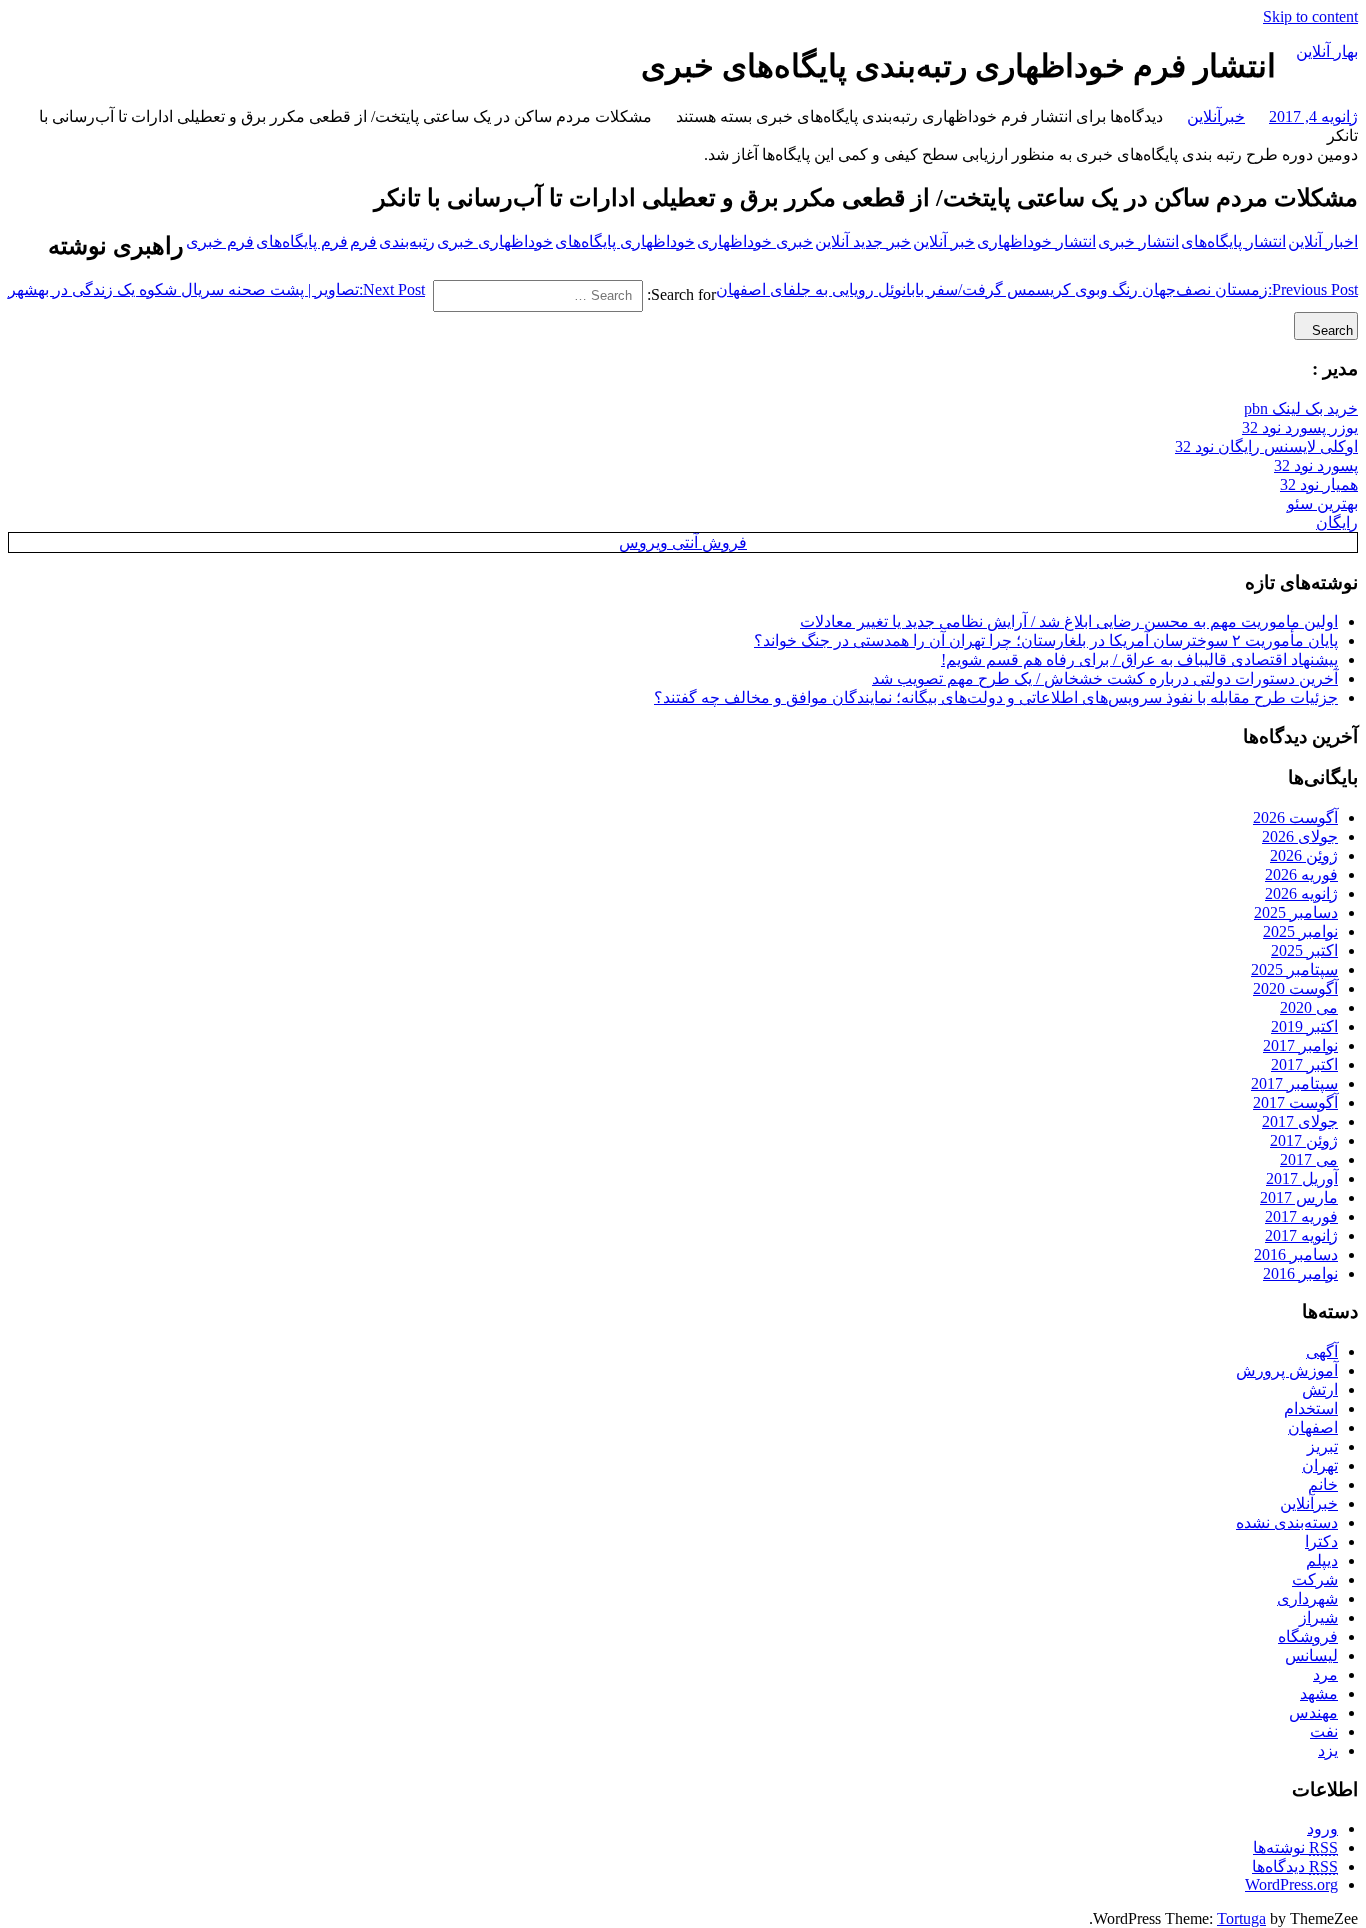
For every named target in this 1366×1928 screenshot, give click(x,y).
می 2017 (1309, 1159)
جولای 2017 (1300, 1121)
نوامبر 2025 (1300, 931)
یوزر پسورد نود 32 (1300, 427)
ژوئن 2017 (1304, 1140)
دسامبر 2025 (1296, 912)
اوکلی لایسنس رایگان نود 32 (1266, 446)
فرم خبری (220, 241)
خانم (1323, 1484)
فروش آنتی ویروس (683, 542)
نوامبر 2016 (1300, 1273)
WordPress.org (1291, 1884)
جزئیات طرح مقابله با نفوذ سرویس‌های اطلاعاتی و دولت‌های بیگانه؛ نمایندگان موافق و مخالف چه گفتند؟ (996, 697)
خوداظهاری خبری (495, 241)
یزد (1328, 1750)
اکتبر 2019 (1304, 1026)
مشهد (1319, 1693)
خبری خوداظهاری (755, 241)
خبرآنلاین (1216, 116)
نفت (1324, 1731)
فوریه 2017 (1301, 1216)
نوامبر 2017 (1300, 1045)
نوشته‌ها (1295, 1847)
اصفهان (1313, 1427)
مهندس (1313, 1712)
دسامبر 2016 (1296, 1254)
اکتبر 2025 (1304, 950)
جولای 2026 (1300, 836)
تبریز (1322, 1446)
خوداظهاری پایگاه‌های (625, 241)
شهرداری (1307, 1598)
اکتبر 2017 (1304, 1064)
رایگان (1337, 522)
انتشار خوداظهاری (1036, 241)
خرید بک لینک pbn (1301, 408)
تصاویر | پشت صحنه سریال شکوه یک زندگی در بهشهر (216, 289)
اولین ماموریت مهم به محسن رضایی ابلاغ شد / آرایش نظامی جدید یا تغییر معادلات (1069, 621)
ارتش (1320, 1389)
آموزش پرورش (1287, 1370)
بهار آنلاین (1327, 51)
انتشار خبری (1138, 241)
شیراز (1318, 1617)
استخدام (1311, 1408)
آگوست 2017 (1295, 1102)
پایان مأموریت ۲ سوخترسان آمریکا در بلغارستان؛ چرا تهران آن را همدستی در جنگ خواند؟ (1046, 640)
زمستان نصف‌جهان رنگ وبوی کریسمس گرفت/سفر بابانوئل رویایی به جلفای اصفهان (1037, 289)
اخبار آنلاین (1323, 241)
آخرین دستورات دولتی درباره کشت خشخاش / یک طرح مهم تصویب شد (1105, 678)
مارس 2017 (1299, 1197)
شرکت (1315, 1579)
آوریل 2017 (1302, 1178)
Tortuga (1241, 1918)
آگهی (1322, 1351)
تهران (1320, 1465)
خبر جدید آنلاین (863, 241)
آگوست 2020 (1295, 988)
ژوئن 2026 (1304, 855)
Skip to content (1310, 16)
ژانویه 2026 (1301, 893)
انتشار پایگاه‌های (1233, 241)
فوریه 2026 (1301, 874)
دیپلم (1322, 1560)
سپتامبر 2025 (1294, 969)
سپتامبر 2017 (1294, 1083)
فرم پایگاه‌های (302, 241)
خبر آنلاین (944, 241)
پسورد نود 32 (1316, 465)
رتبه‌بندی (407, 241)
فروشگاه (1308, 1636)
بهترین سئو (1322, 503)
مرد (1325, 1674)
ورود (1322, 1828)
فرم (363, 241)
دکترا (1321, 1541)
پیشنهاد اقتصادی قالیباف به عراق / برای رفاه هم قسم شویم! (1139, 659)
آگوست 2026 (1295, 817)
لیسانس (1311, 1655)
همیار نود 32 (1319, 484)
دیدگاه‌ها (1295, 1866)
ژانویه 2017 (1301, 1235)
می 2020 (1309, 1007)
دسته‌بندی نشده (1287, 1522)
